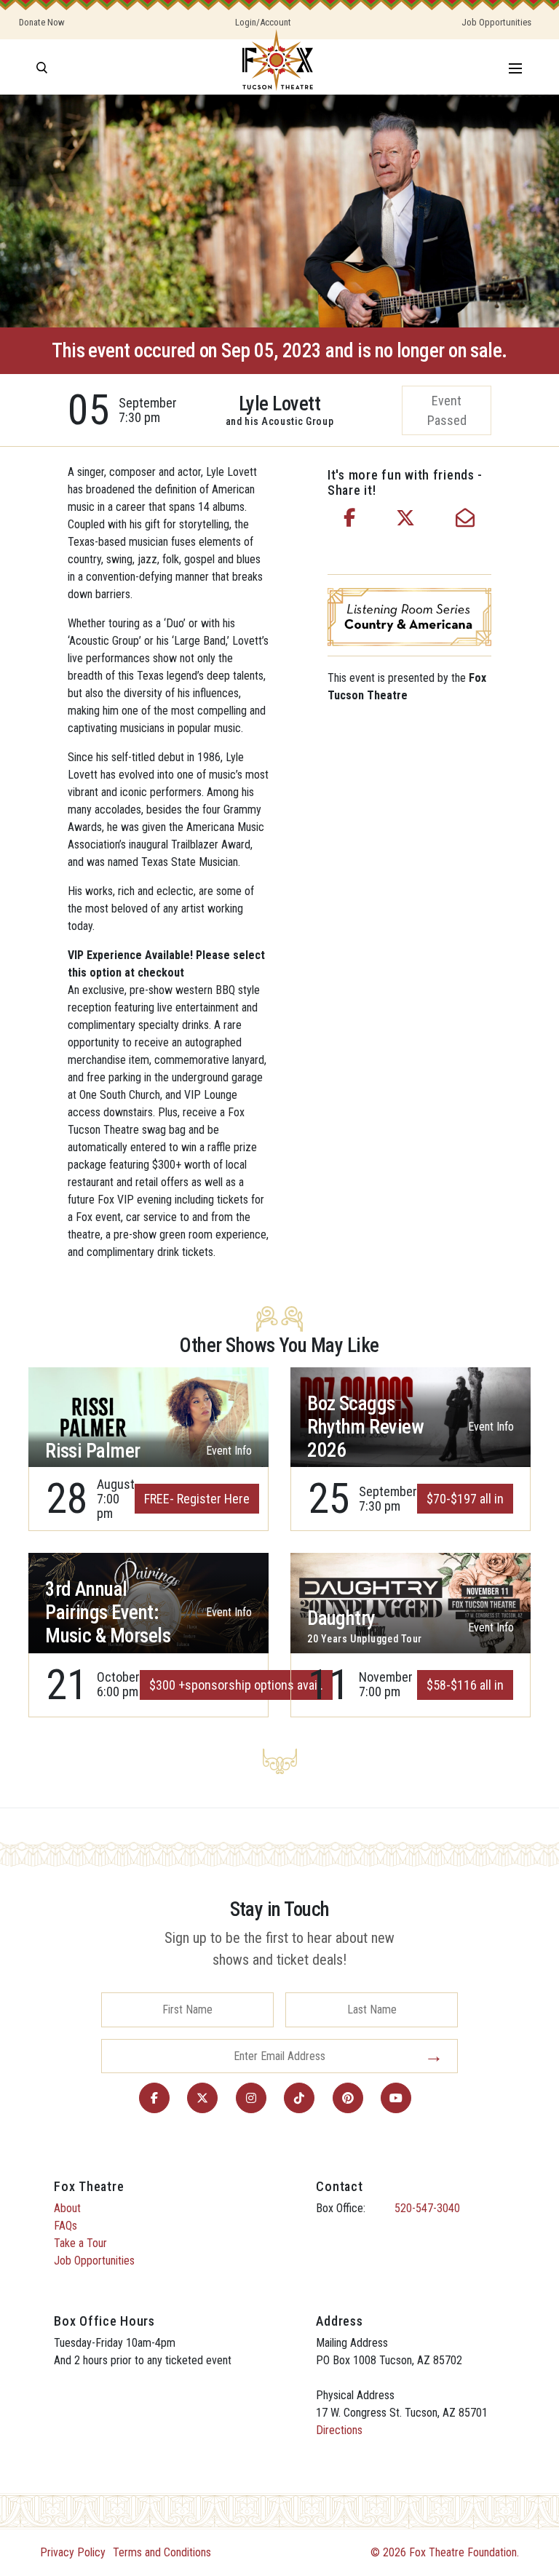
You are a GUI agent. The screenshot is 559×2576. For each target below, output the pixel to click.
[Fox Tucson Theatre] (278, 67)
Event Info (229, 1451)
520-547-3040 (427, 2208)
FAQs (66, 2226)
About (67, 2208)
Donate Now (42, 22)
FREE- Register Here (197, 1499)
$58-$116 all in (465, 1685)
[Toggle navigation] (515, 67)
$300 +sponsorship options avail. (236, 1685)
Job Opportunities (496, 22)
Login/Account (263, 22)
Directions (339, 2430)
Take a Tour (80, 2243)
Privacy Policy (73, 2552)
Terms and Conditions (162, 2552)
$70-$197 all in (465, 1499)
